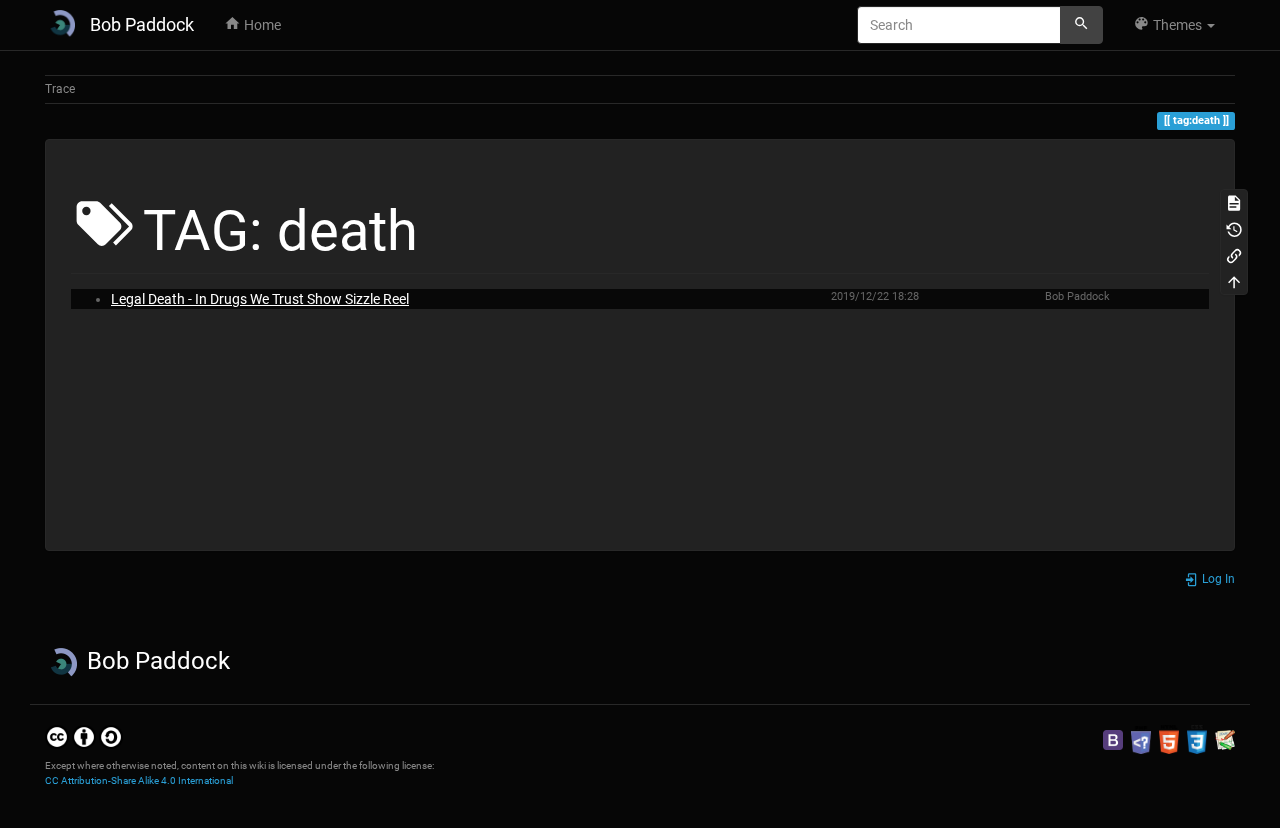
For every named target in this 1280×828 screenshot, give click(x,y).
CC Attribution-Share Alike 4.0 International (139, 780)
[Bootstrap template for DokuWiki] (1113, 739)
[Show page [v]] (1234, 202)
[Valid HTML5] (1169, 739)
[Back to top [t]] (1234, 281)
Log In (1217, 579)
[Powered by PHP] (1141, 739)
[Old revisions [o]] (1234, 228)
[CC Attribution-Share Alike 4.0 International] (84, 737)
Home (261, 25)
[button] (1174, 25)
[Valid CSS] (1197, 739)
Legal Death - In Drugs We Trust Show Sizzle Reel (260, 299)
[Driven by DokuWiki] (1225, 739)
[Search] (1081, 25)
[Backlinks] (1234, 255)
